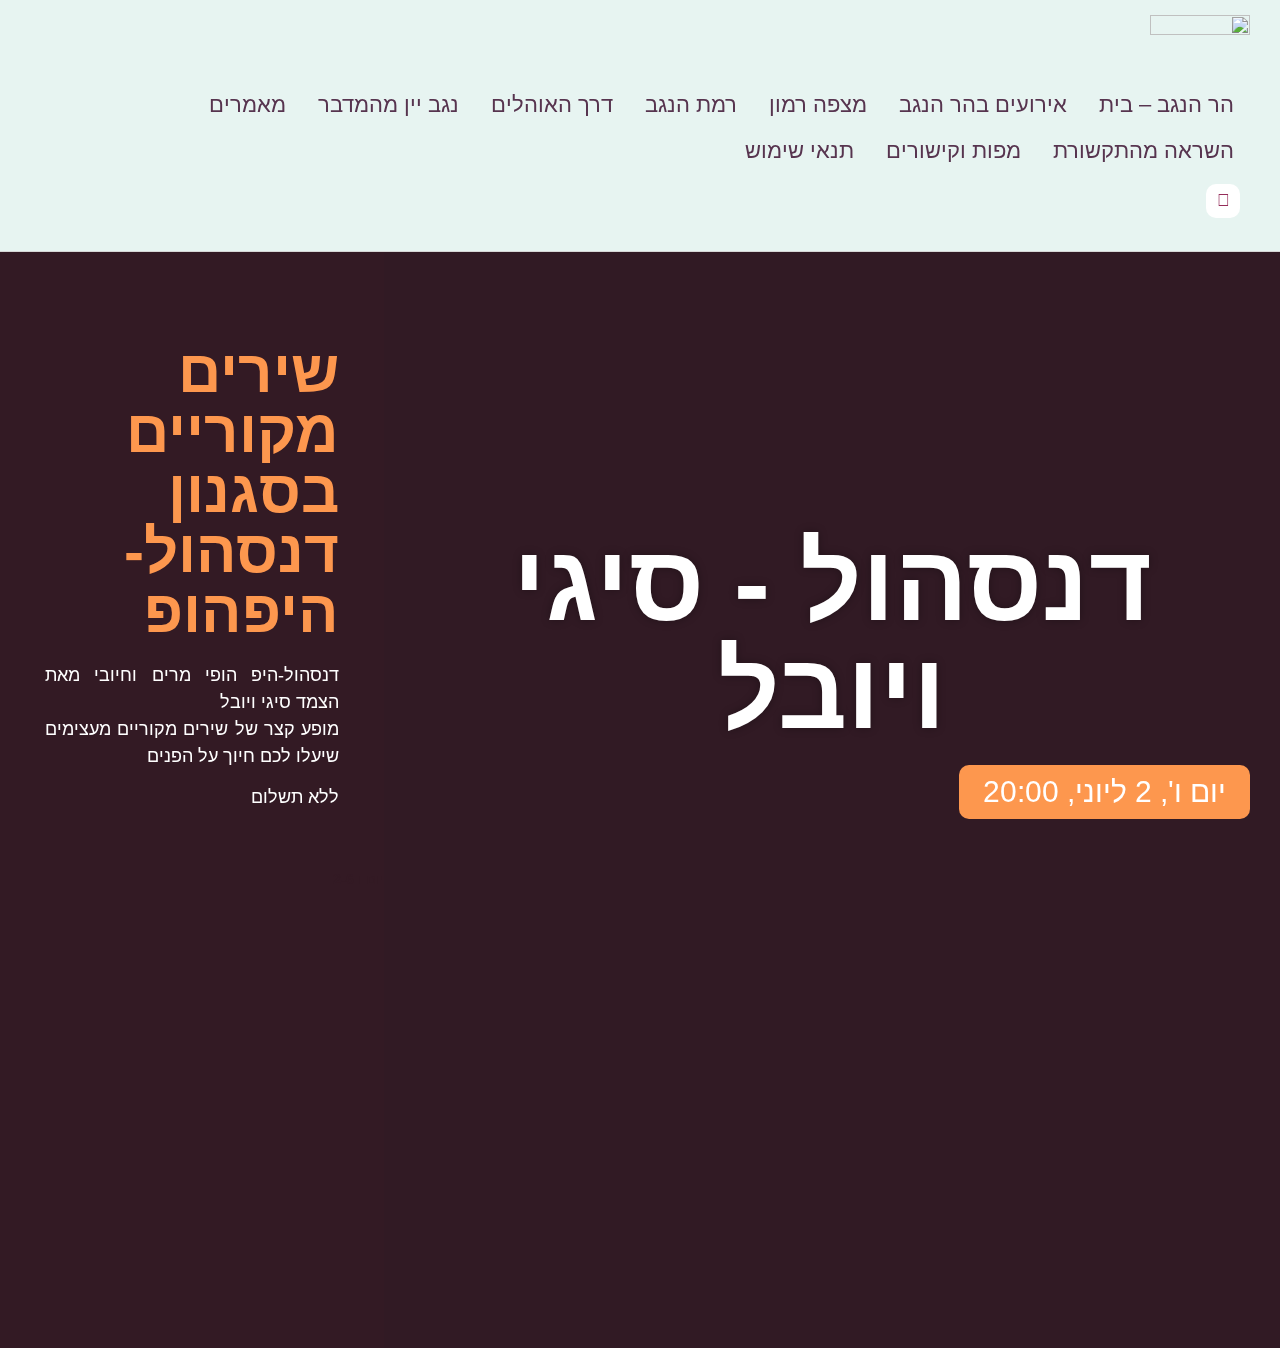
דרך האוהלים (552, 104)
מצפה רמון (818, 104)
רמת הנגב (691, 104)
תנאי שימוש (799, 150)
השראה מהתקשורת (1143, 150)
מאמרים (247, 104)
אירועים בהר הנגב (983, 104)
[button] (1104, 792)
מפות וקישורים (953, 150)
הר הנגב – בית (1166, 104)
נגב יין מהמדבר (388, 104)
